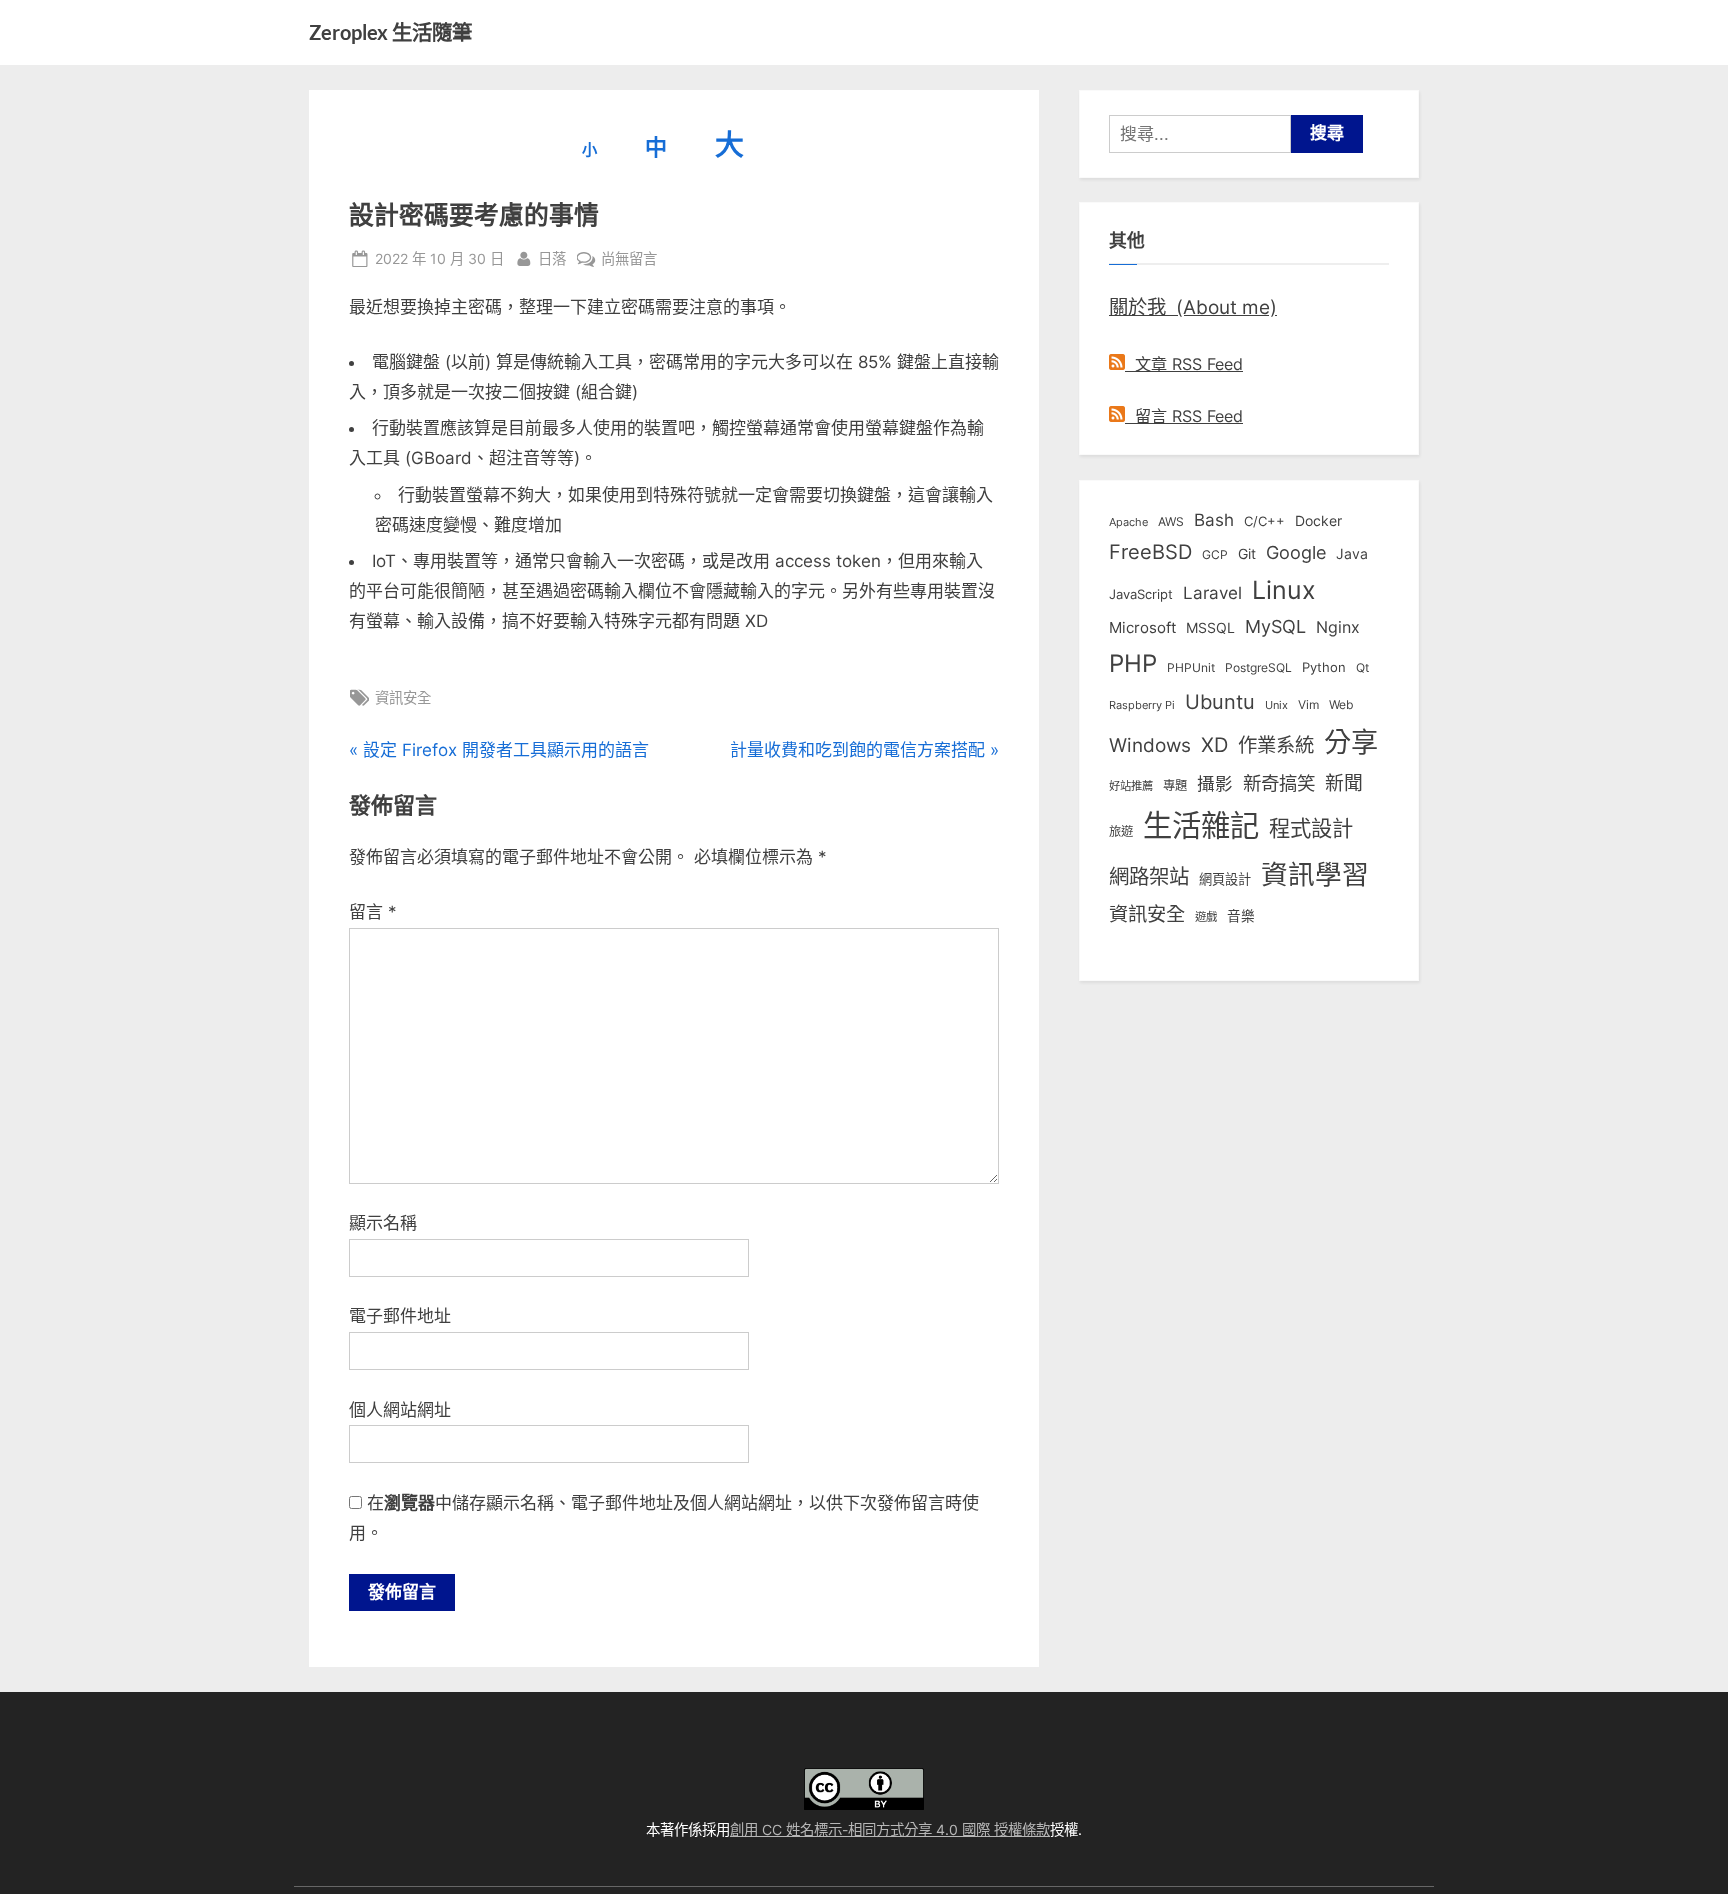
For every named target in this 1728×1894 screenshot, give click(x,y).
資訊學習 (1315, 874)
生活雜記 (1201, 825)
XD (1214, 745)
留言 (373, 912)
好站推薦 (1131, 786)
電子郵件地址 (400, 1316)
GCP (1215, 555)
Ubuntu (1220, 702)
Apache (1128, 522)
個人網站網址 (400, 1410)
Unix (1276, 705)
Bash (1214, 519)
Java (1352, 554)
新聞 (1344, 783)
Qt (1362, 667)
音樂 (1241, 916)
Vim (1308, 704)
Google (1296, 552)
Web (1341, 704)
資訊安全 (403, 697)
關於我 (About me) (1193, 307)
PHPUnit (1191, 668)
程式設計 (1311, 828)
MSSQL (1210, 628)
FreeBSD (1150, 552)
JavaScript (1141, 594)
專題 (1175, 785)
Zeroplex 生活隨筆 (390, 32)
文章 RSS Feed (1184, 364)
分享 (1351, 742)
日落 (552, 258)
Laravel (1212, 593)
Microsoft (1142, 628)
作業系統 (1276, 745)
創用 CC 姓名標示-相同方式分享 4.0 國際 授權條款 (890, 1829)
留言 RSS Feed (1184, 416)
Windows (1150, 745)
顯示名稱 (383, 1223)
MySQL (1275, 626)
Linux (1284, 590)
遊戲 (1206, 917)
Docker (1318, 520)
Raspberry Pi (1142, 705)
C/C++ (1264, 521)
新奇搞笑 (1279, 783)
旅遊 (1121, 831)
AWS (1171, 521)
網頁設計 (1225, 879)
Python (1324, 667)
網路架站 (1149, 876)
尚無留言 (629, 260)
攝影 (1215, 783)
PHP (1133, 663)
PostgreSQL (1258, 668)
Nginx (1338, 627)
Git (1247, 553)
